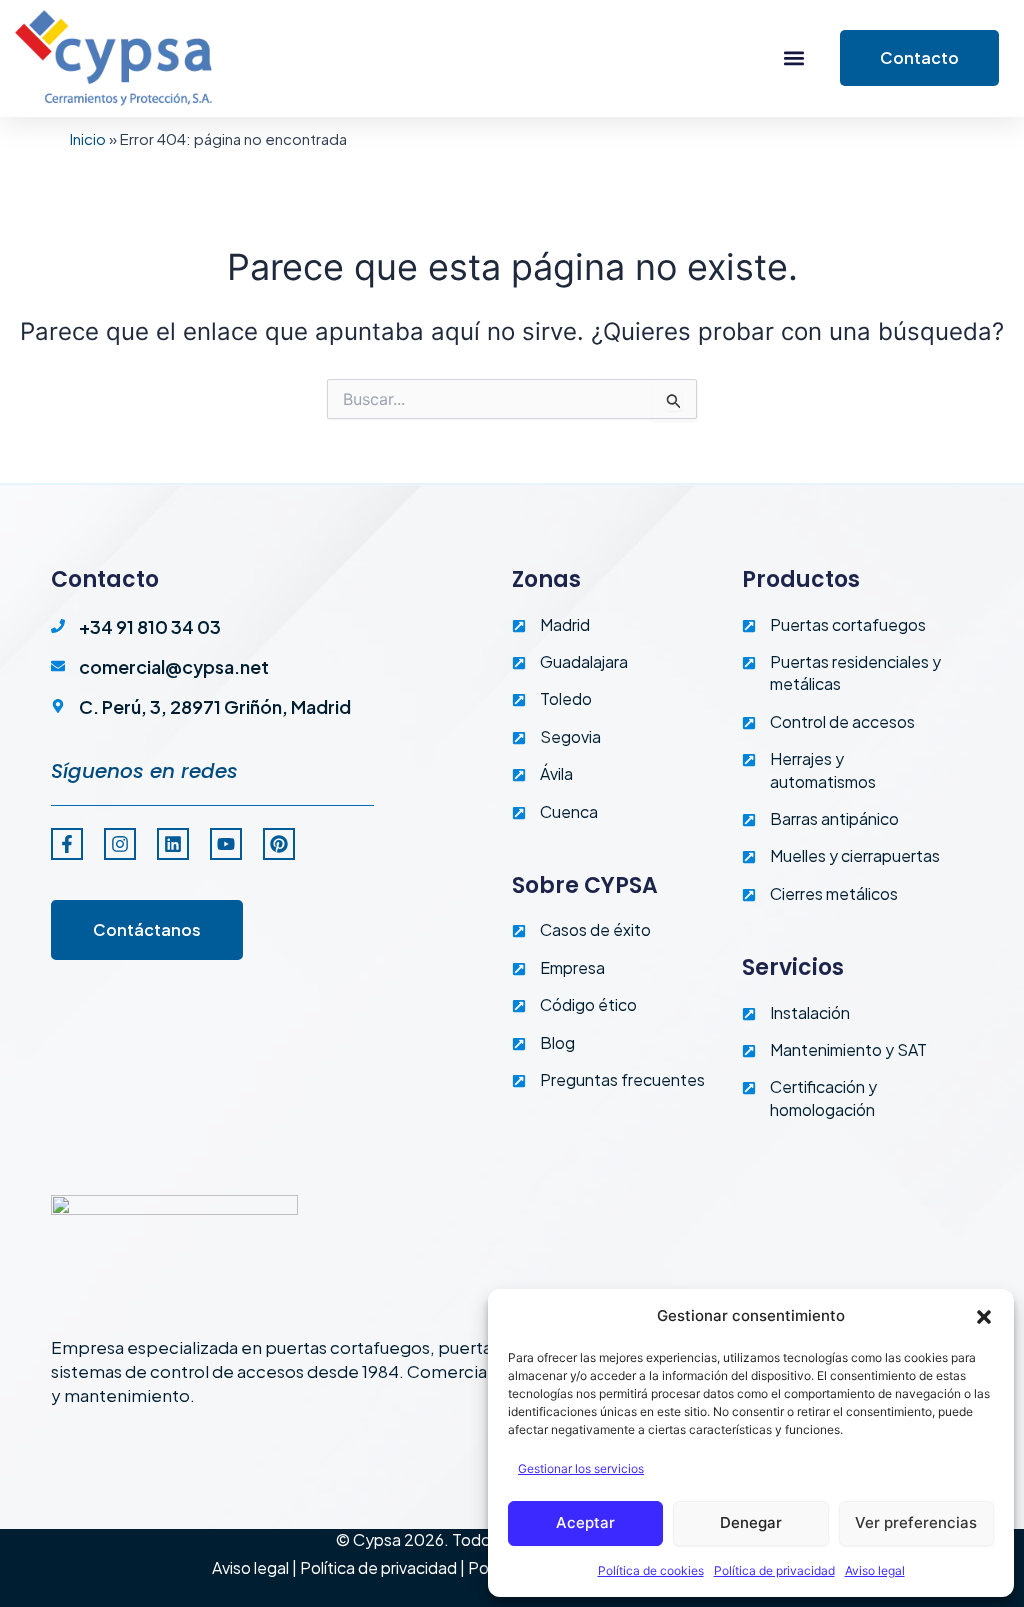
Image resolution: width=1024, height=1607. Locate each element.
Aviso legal (875, 1570)
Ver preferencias (916, 1522)
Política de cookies (651, 1570)
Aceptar (585, 1522)
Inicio (88, 138)
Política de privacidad (774, 1570)
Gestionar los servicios (581, 1468)
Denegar (751, 1522)
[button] (984, 1317)
